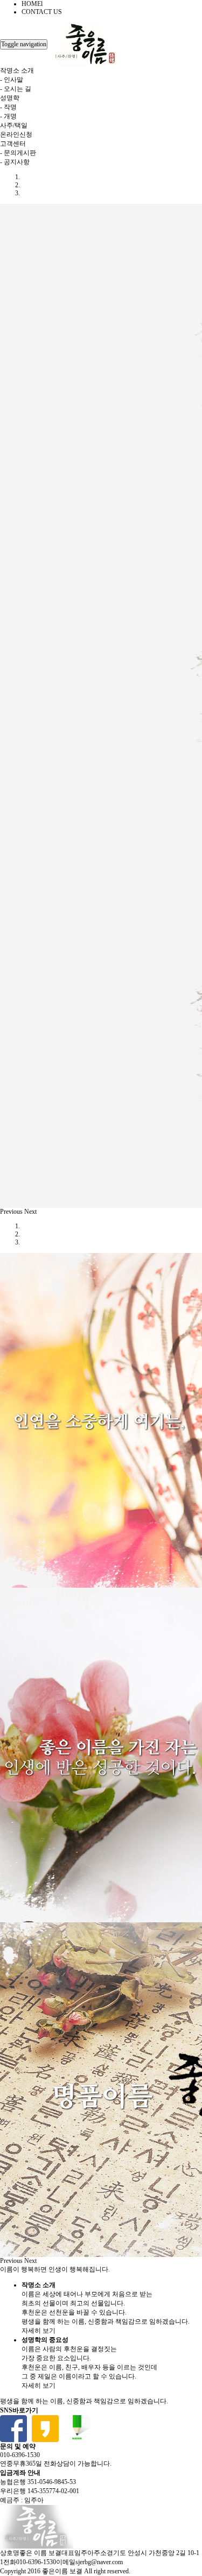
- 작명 (8, 107)
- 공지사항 (15, 162)
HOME (32, 4)
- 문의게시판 (18, 153)
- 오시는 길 (16, 89)
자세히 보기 (39, 2331)
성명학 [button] (10, 98)
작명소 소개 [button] (17, 70)
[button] (12, 1212)
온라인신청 (16, 135)
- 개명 (8, 116)
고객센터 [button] (13, 144)
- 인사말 (12, 80)
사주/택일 (14, 125)
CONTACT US (42, 12)
